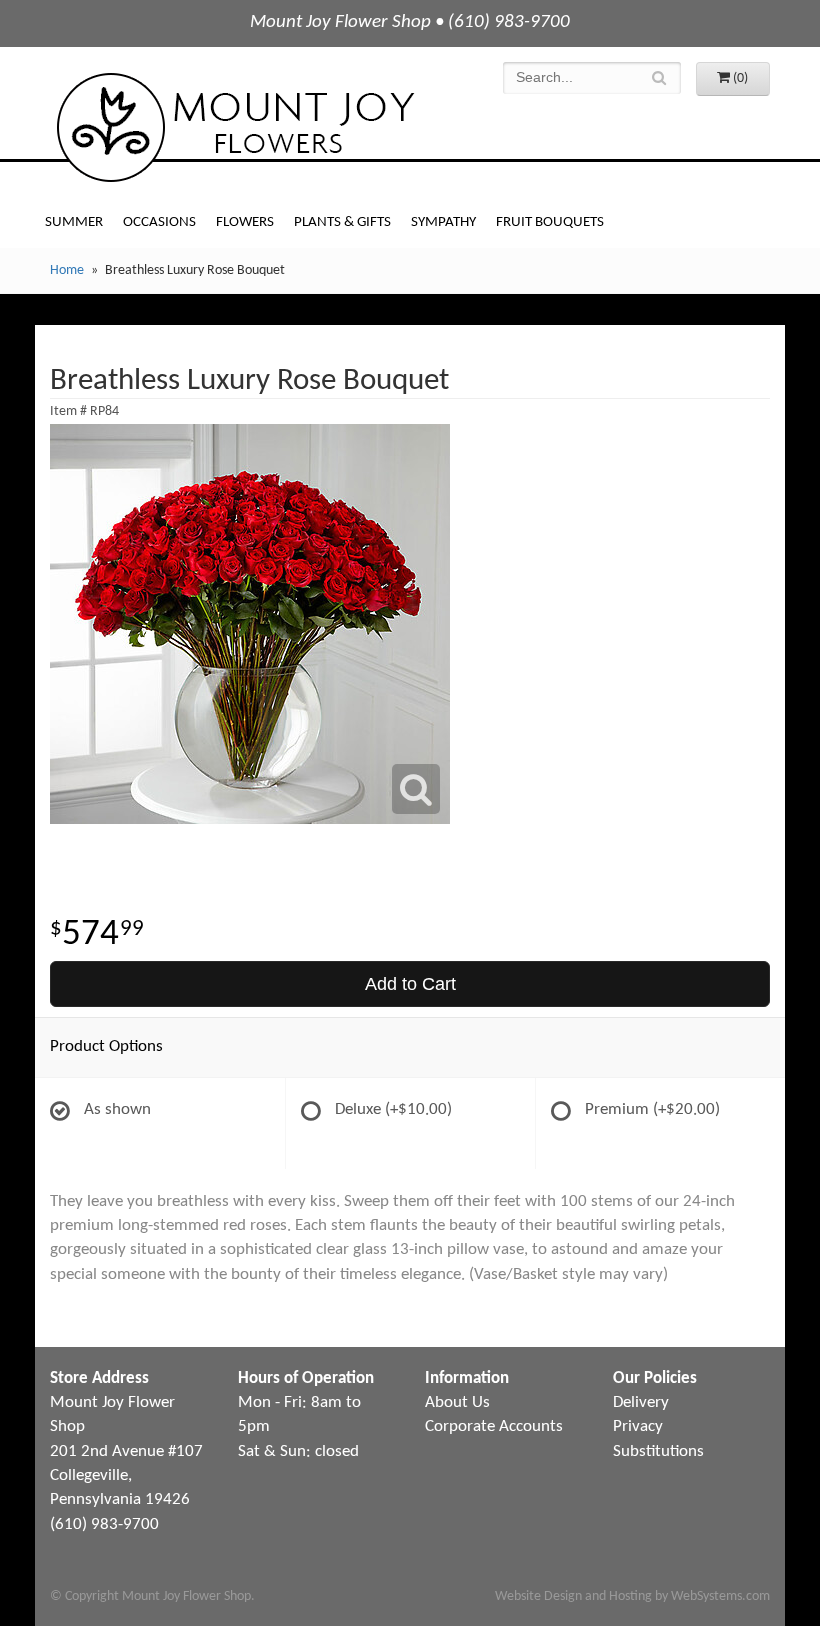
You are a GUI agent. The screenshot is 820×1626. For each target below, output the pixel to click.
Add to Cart (410, 984)
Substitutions (658, 1451)
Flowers (245, 222)
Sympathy (443, 222)
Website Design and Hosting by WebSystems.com (632, 1596)
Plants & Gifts (342, 222)
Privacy (638, 1426)
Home (67, 270)
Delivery (641, 1402)
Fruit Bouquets (550, 222)
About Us (457, 1402)
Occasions (159, 222)
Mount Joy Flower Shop (234, 127)
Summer (74, 222)
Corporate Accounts (494, 1426)
